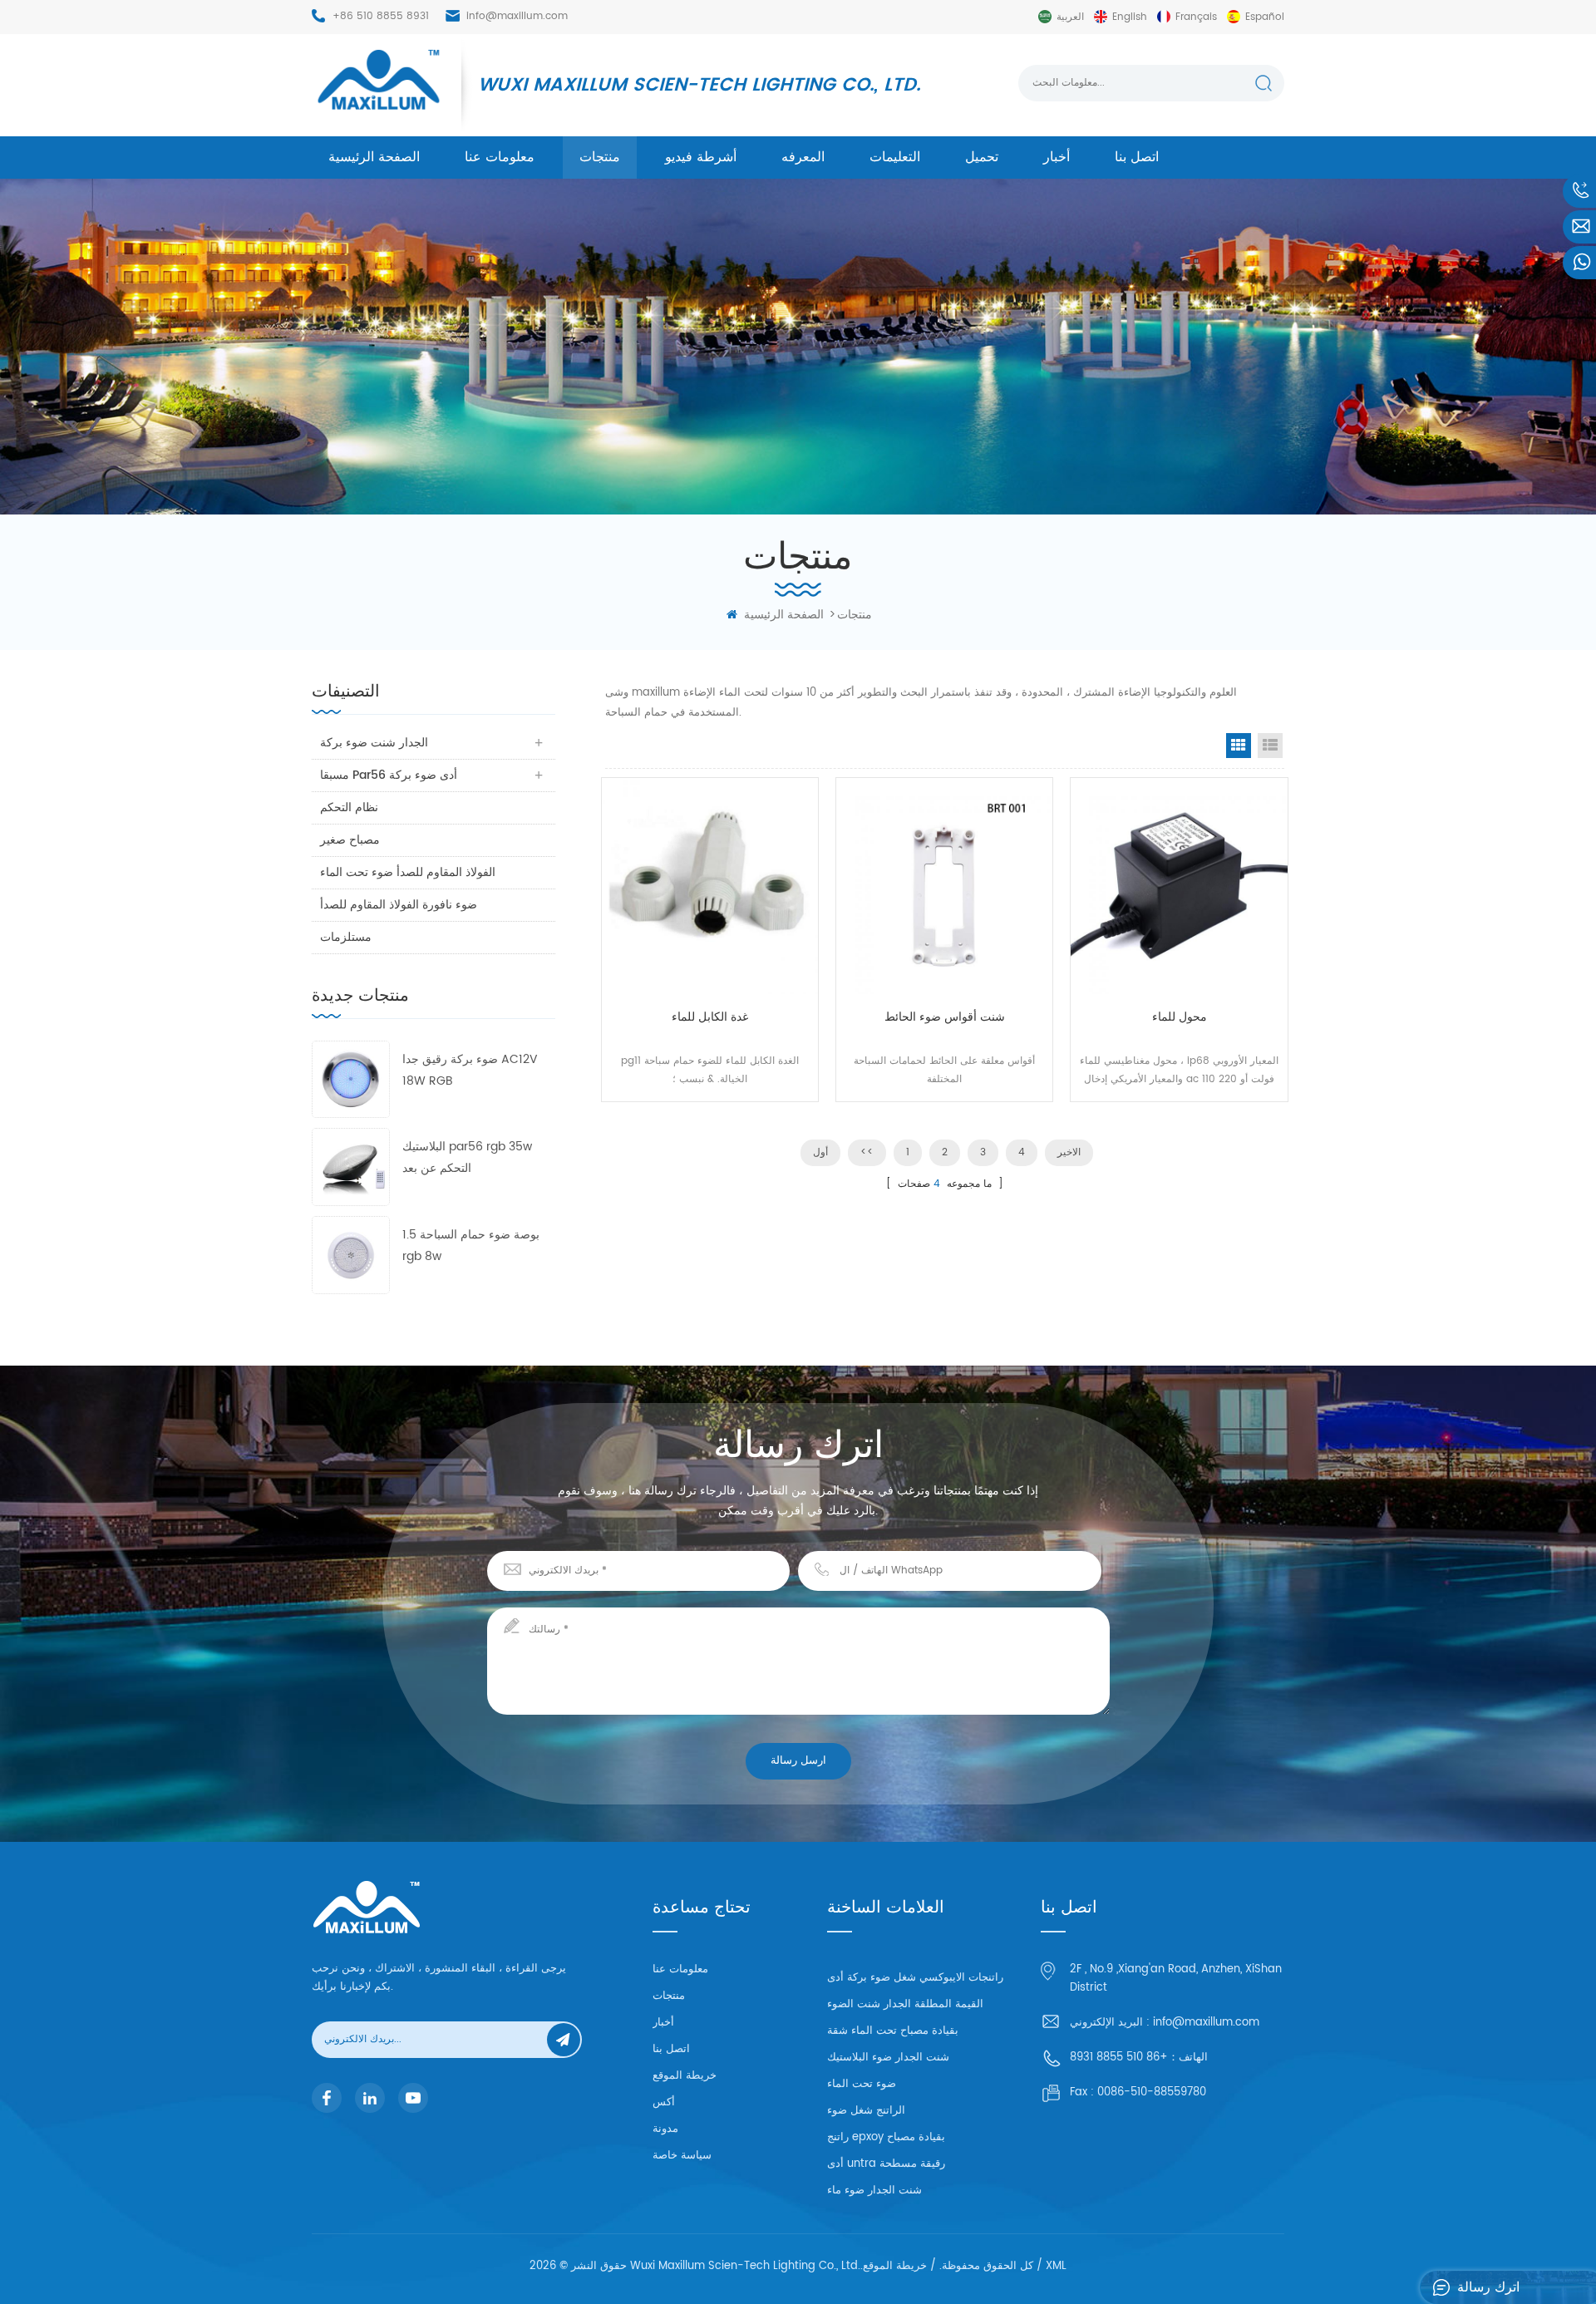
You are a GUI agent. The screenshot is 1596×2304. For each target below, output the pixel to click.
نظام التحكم (349, 807)
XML (1056, 2266)
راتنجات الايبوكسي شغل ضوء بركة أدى (915, 1978)
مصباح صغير (350, 840)
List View (1270, 746)
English (1130, 17)
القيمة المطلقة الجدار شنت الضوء (905, 2004)
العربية (1070, 17)
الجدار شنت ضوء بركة (374, 743)
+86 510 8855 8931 (381, 16)
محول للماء (1180, 1017)
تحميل (982, 157)
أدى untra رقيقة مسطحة (886, 2164)
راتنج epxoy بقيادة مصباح (886, 2137)
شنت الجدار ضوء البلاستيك (888, 2058)
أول (820, 1152)
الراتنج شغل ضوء (866, 2111)
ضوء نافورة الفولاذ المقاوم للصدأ (399, 905)
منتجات (600, 157)
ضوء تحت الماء (862, 2084)
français (1196, 17)
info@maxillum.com (517, 16)
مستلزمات (346, 937)
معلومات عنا (500, 157)
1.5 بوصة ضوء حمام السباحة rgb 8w (471, 1246)
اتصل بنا (1137, 157)
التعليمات (895, 157)
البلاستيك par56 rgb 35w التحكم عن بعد (467, 1157)
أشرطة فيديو (701, 157)
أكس (664, 2102)
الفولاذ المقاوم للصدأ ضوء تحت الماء (408, 872)
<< (867, 1152)
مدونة (665, 2129)
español (1265, 17)
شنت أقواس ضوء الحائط (945, 1017)
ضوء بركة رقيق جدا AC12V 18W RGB (470, 1070)
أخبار (1057, 157)
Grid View (1239, 746)
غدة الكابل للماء (710, 1017)
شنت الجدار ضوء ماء (874, 2191)
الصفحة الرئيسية (374, 157)
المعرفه (803, 157)
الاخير (1069, 1152)
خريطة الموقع (685, 2076)
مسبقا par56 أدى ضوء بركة (389, 775)
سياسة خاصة (682, 2156)
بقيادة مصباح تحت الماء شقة (893, 2031)
